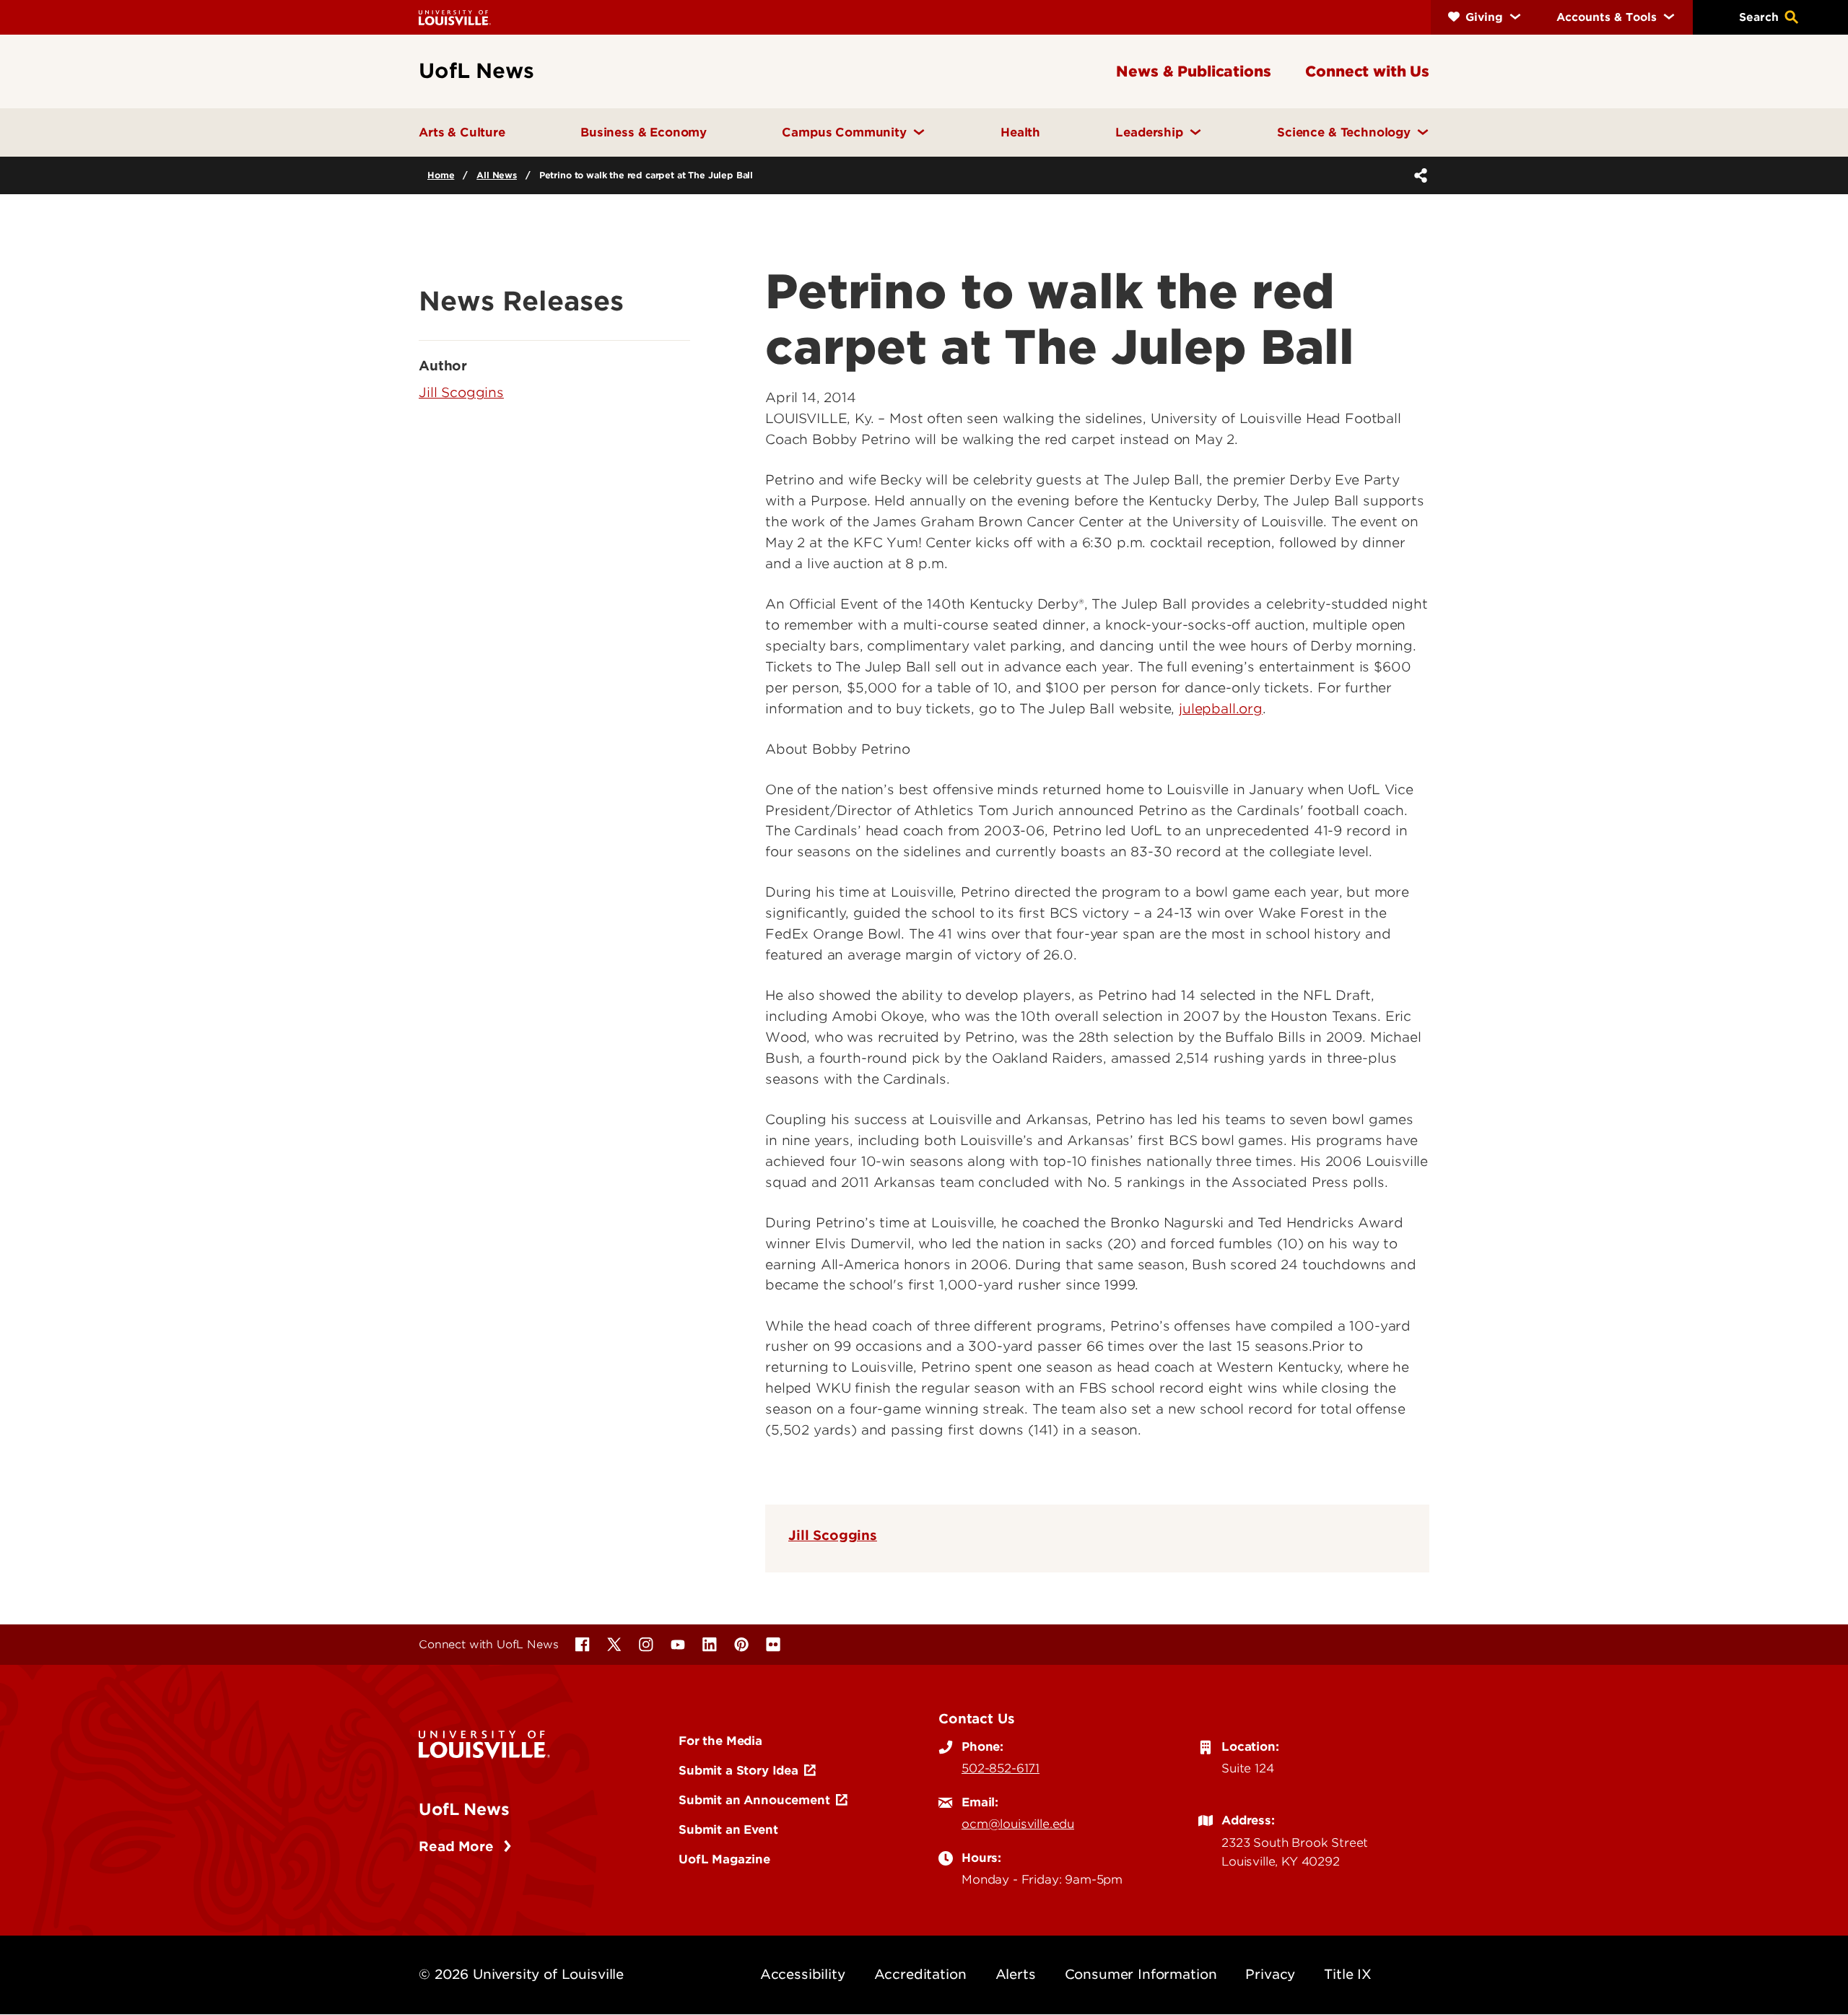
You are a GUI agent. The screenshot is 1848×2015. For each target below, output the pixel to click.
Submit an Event (728, 1829)
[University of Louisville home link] (455, 17)
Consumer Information (1141, 1974)
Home (441, 175)
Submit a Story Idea (738, 1770)
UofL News (464, 1809)
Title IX (1348, 1974)
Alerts (1016, 1974)
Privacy (1270, 1974)
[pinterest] (741, 1645)
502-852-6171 (1001, 1768)
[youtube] (678, 1645)
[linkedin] (710, 1645)
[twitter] (614, 1645)
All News (497, 175)
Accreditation (920, 1974)
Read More (458, 1846)
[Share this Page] (1418, 175)
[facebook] (583, 1645)
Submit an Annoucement (754, 1800)
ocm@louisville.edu (1018, 1824)
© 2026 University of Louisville (521, 1974)
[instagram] (646, 1645)
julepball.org (1221, 709)
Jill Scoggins (833, 1535)
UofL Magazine (724, 1859)
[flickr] (773, 1645)
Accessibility (803, 1974)
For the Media (720, 1741)
